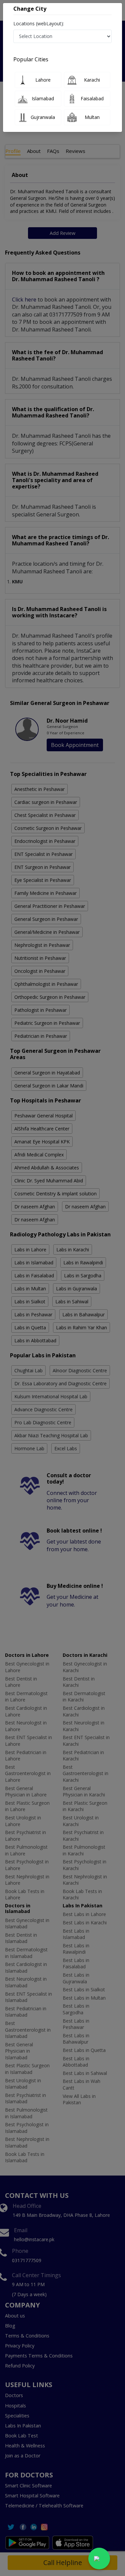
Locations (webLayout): (39, 23)
